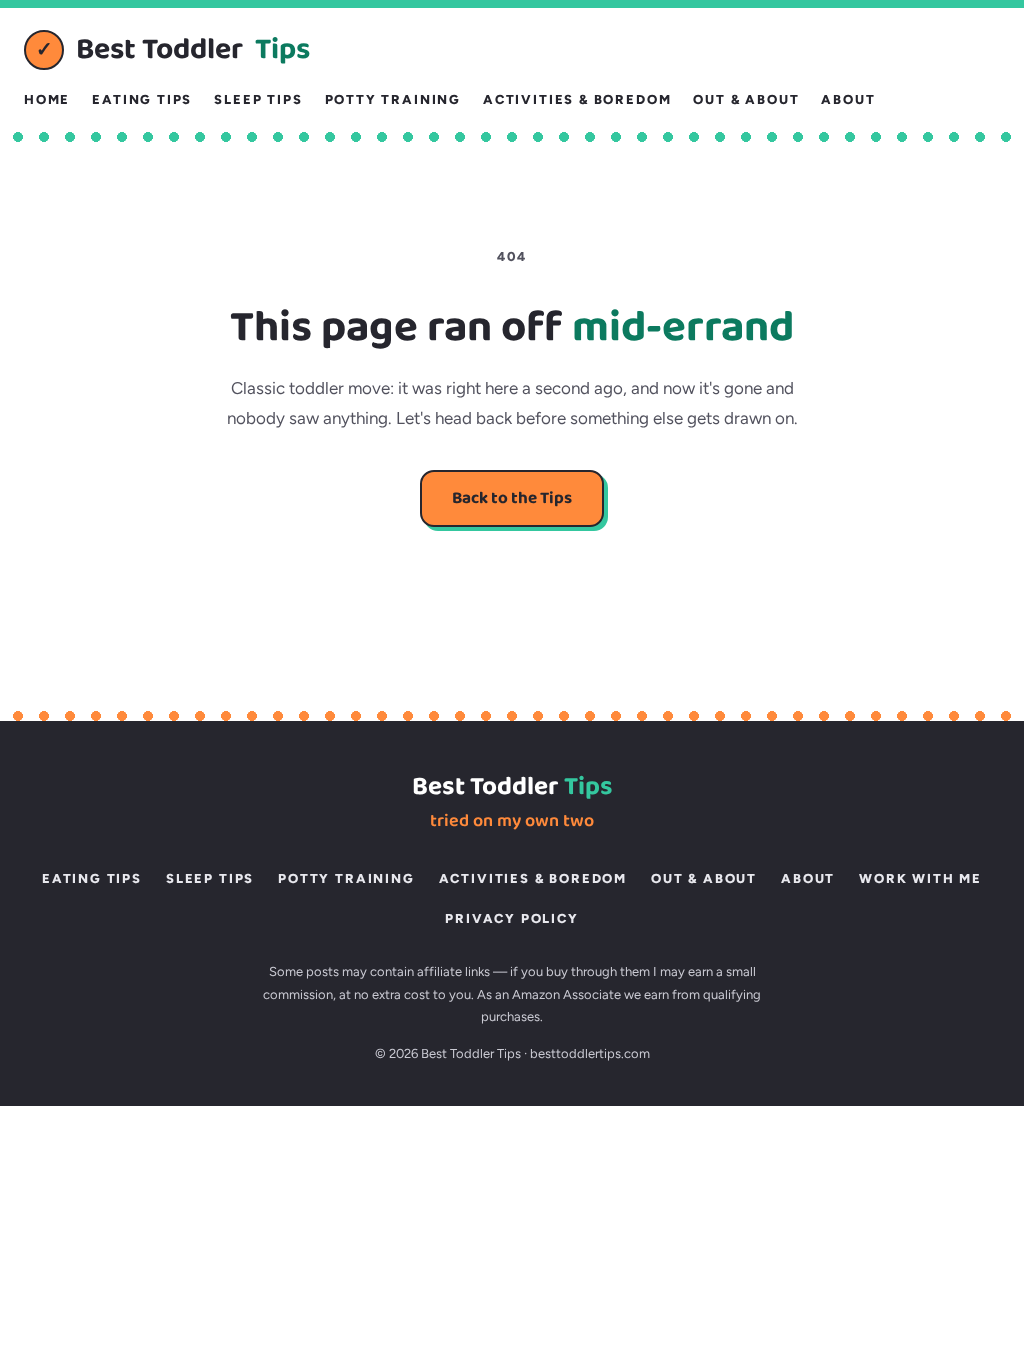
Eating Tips (142, 99)
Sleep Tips (258, 99)
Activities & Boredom (577, 99)
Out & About (746, 99)
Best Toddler (173, 50)
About (848, 99)
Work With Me (920, 878)
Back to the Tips (512, 498)
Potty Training (393, 99)
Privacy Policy (511, 918)
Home (47, 99)
